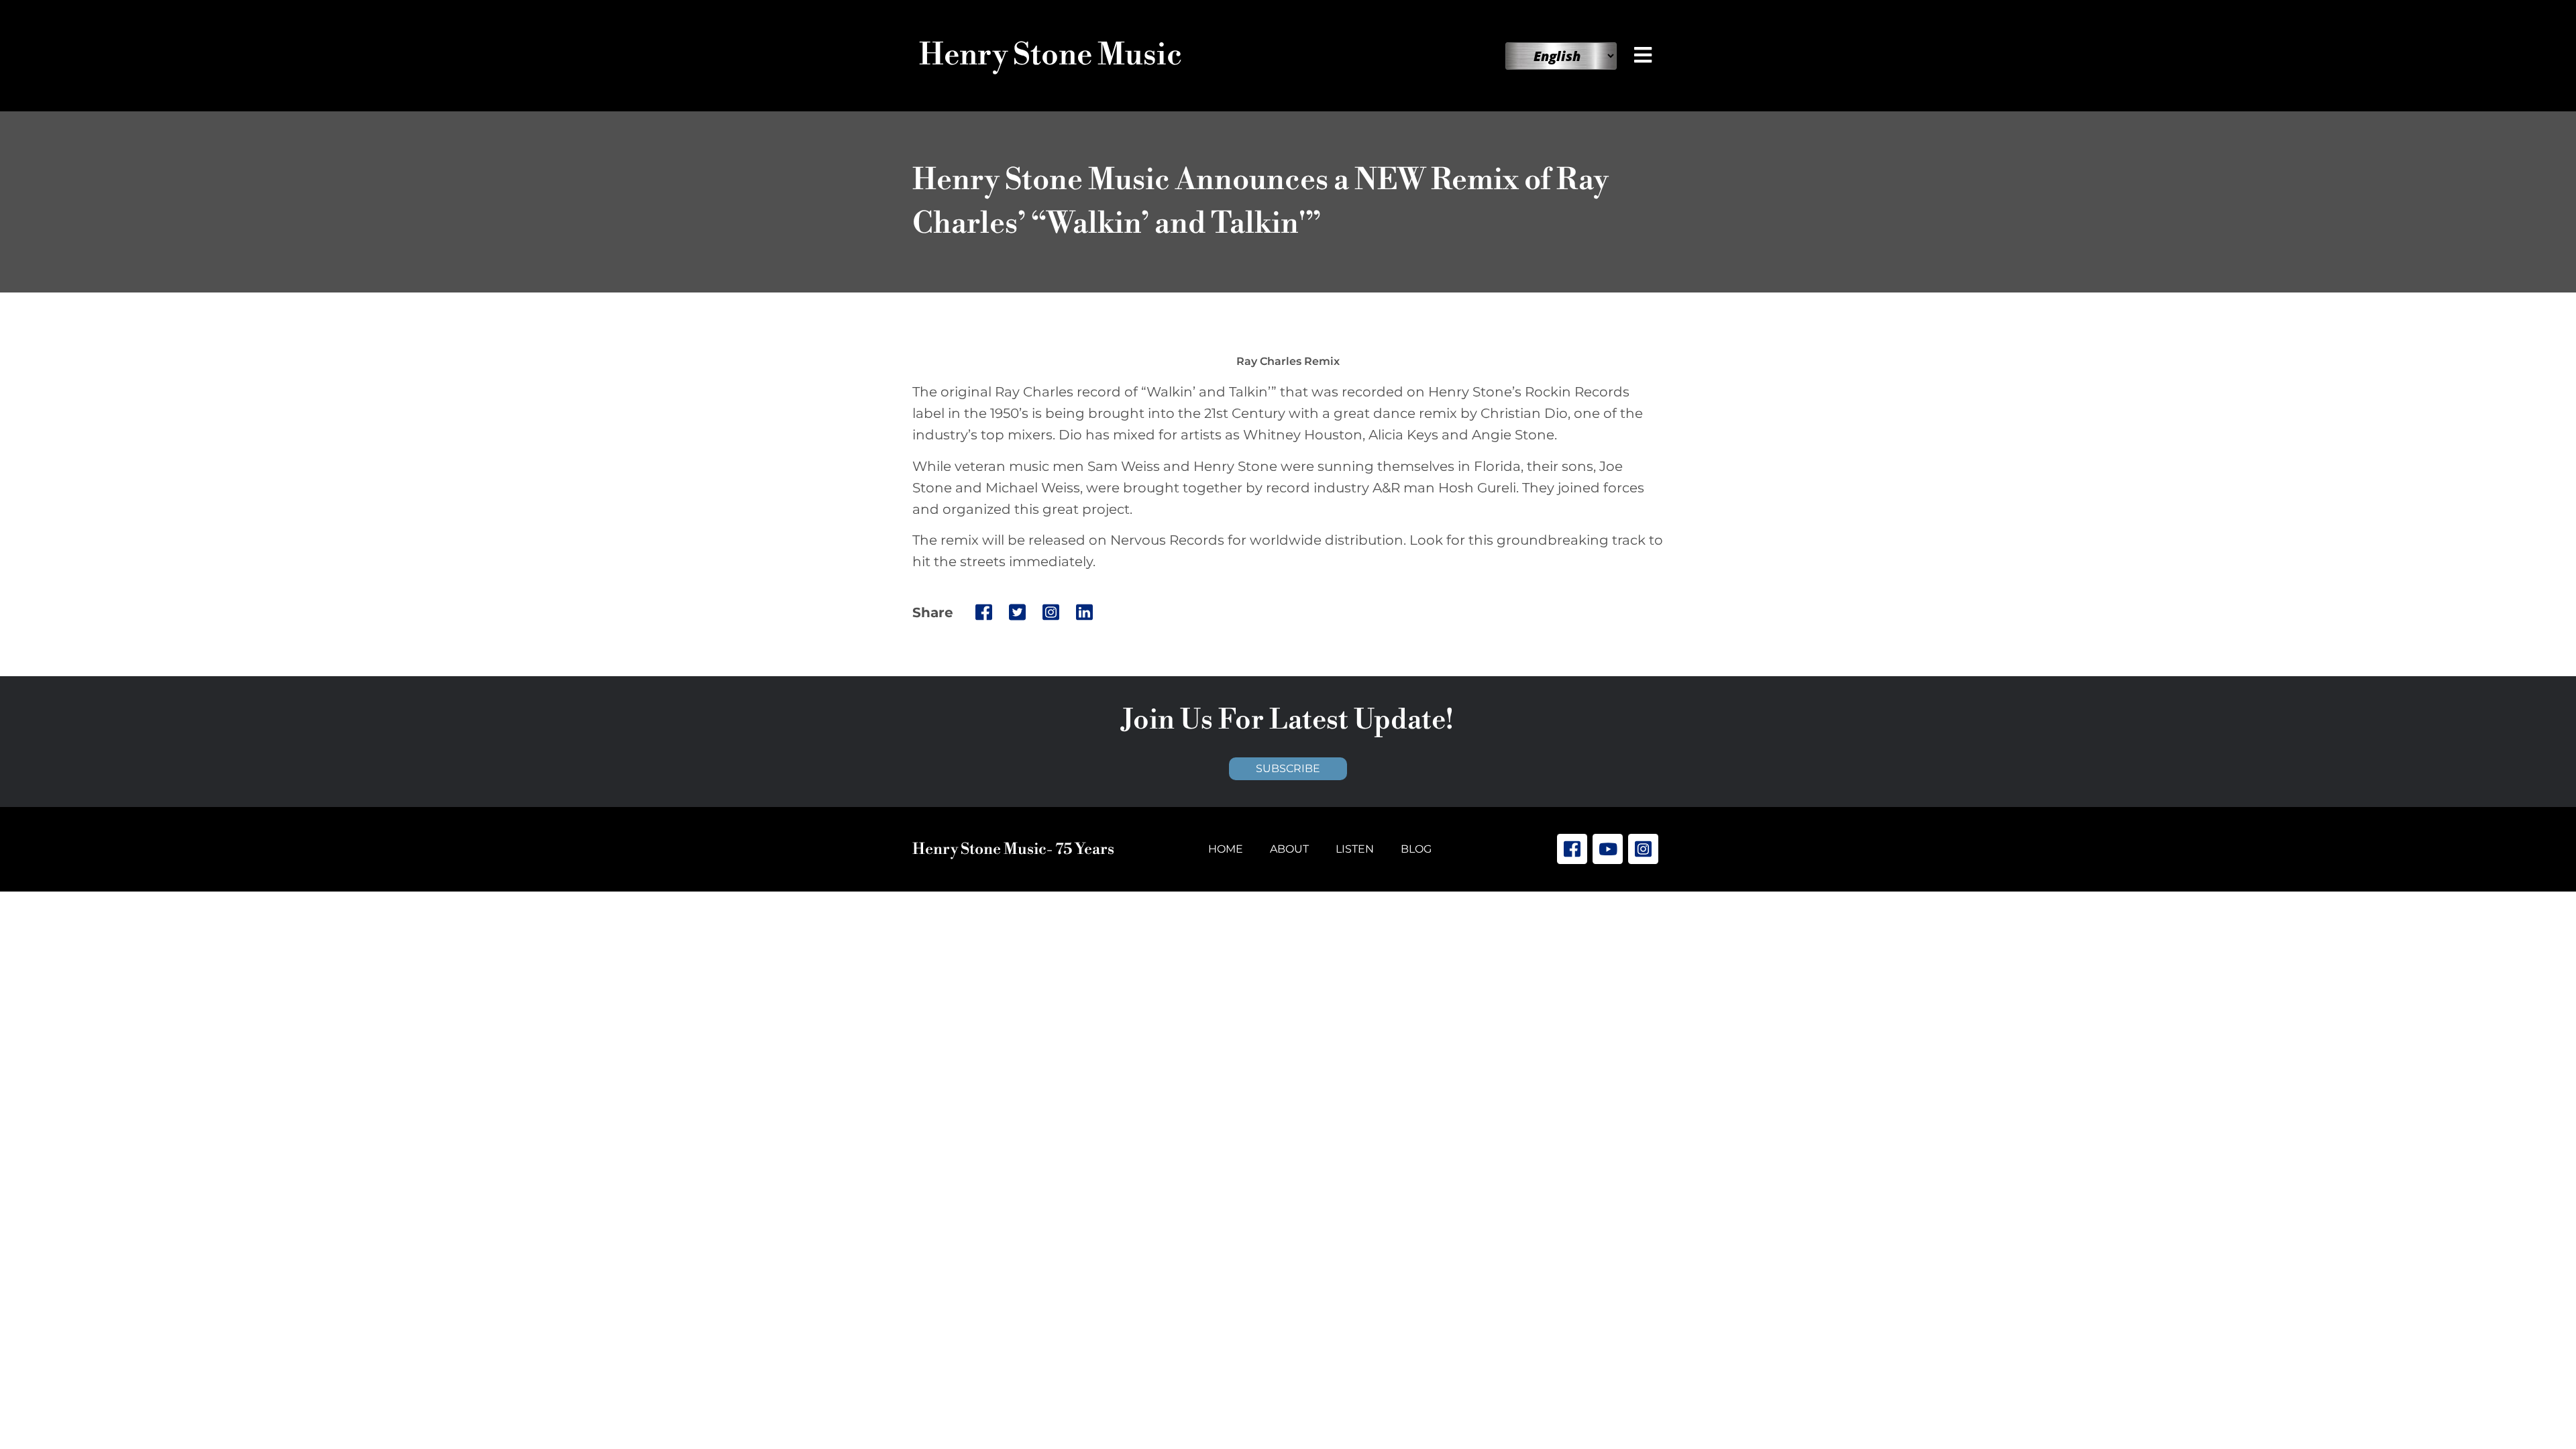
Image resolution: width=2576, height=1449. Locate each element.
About (1289, 849)
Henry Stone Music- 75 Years (1013, 849)
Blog (1416, 849)
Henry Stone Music (1051, 55)
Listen (1355, 849)
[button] (1646, 55)
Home (1226, 849)
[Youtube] (1608, 849)
